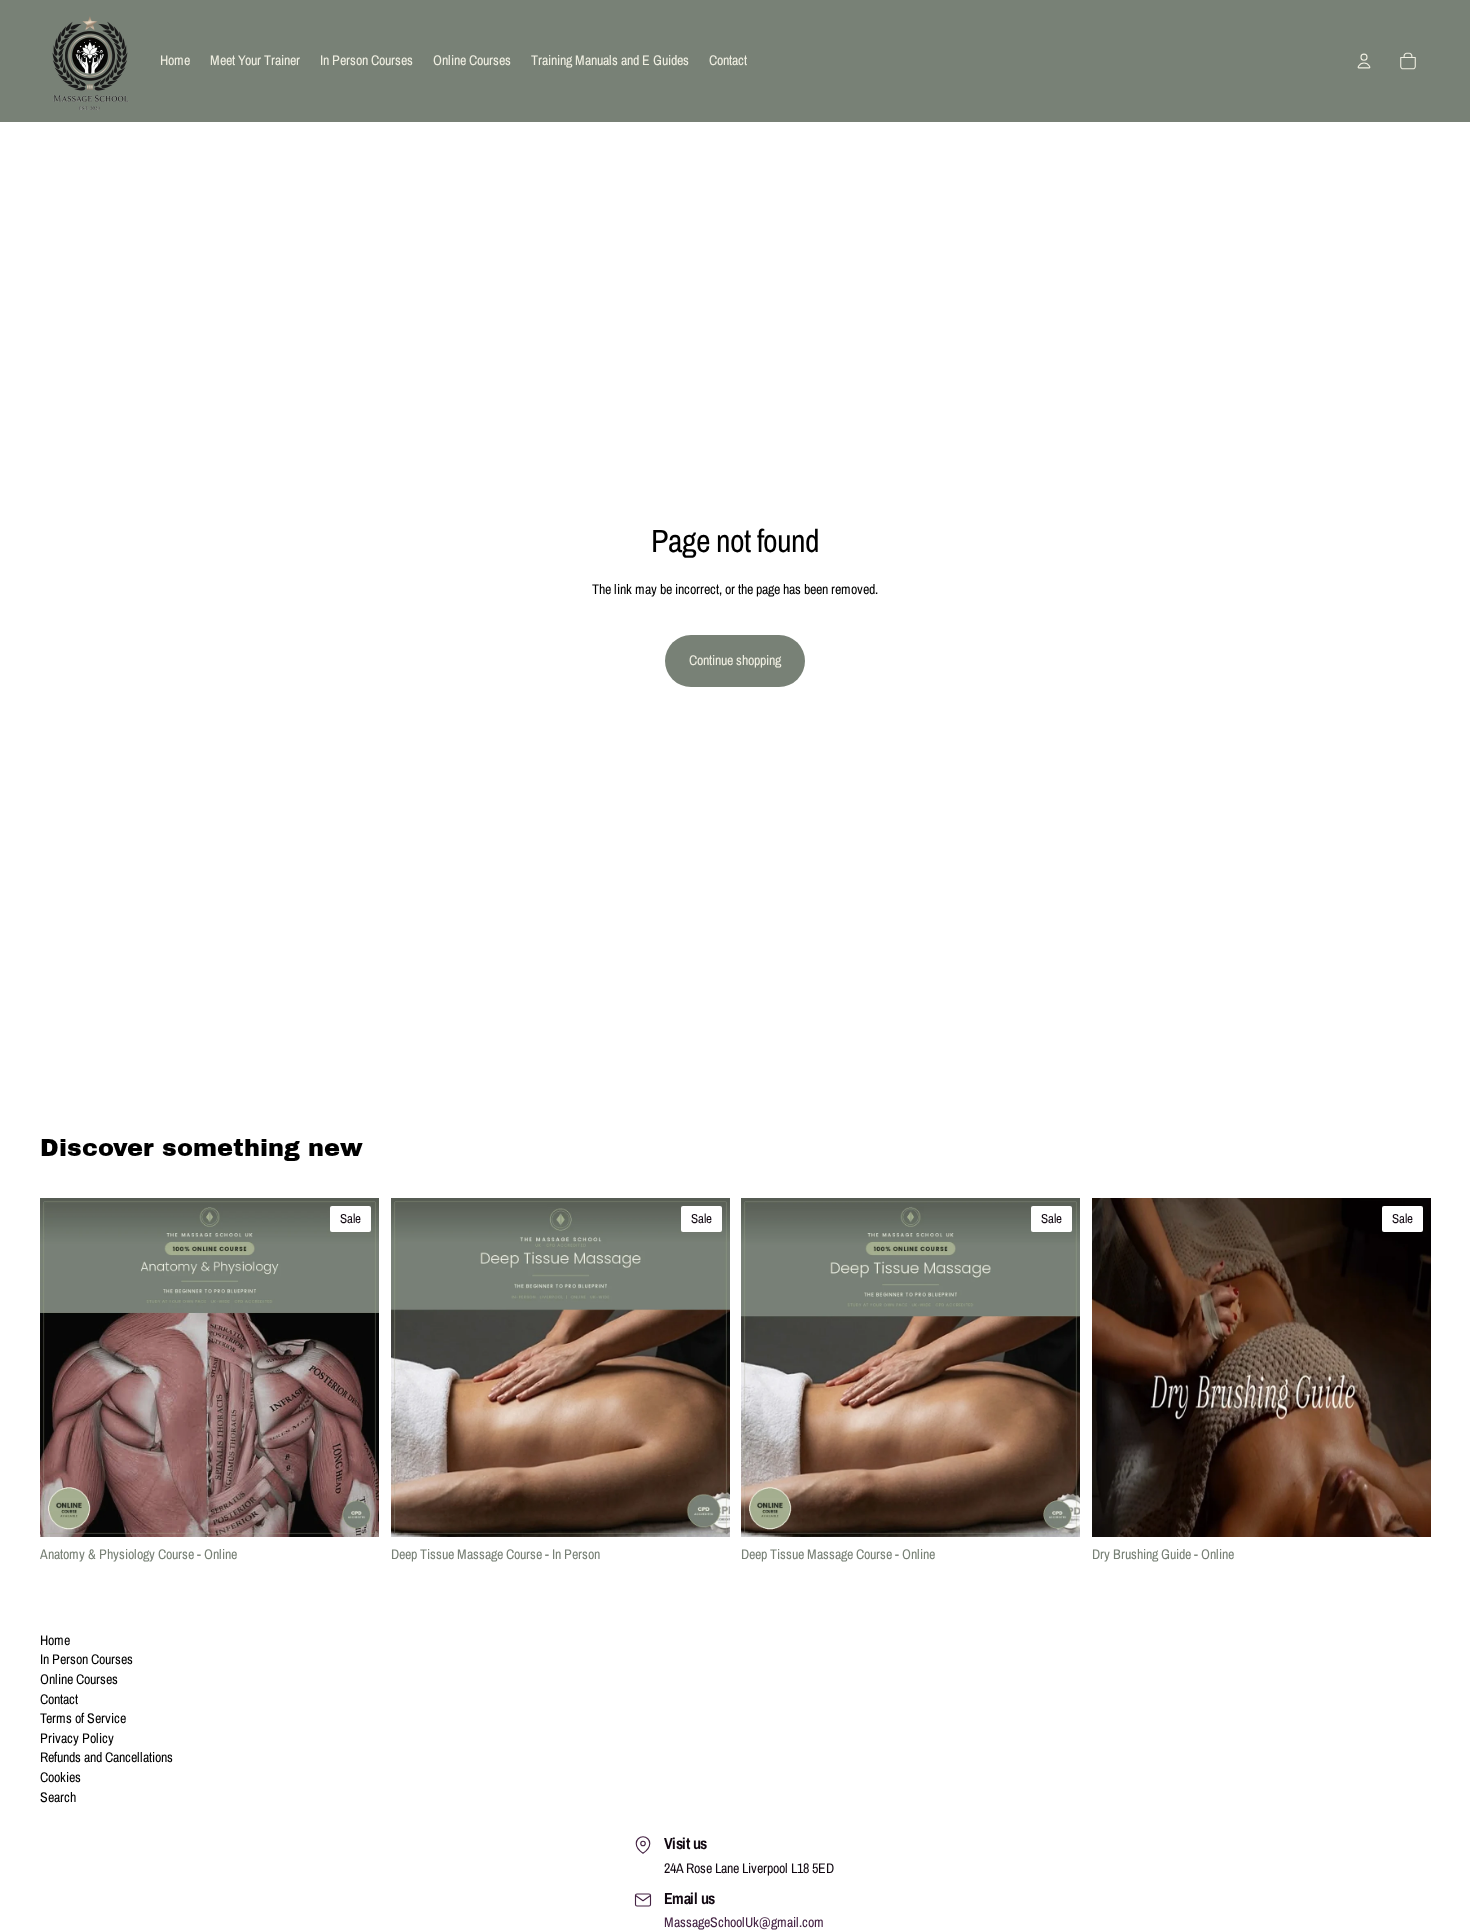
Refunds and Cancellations (106, 1757)
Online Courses (79, 1679)
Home (55, 1640)
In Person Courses (86, 1659)
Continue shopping (735, 660)
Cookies (60, 1777)
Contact (59, 1699)
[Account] (1364, 61)
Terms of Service (83, 1718)
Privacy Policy (77, 1738)
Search (58, 1797)
